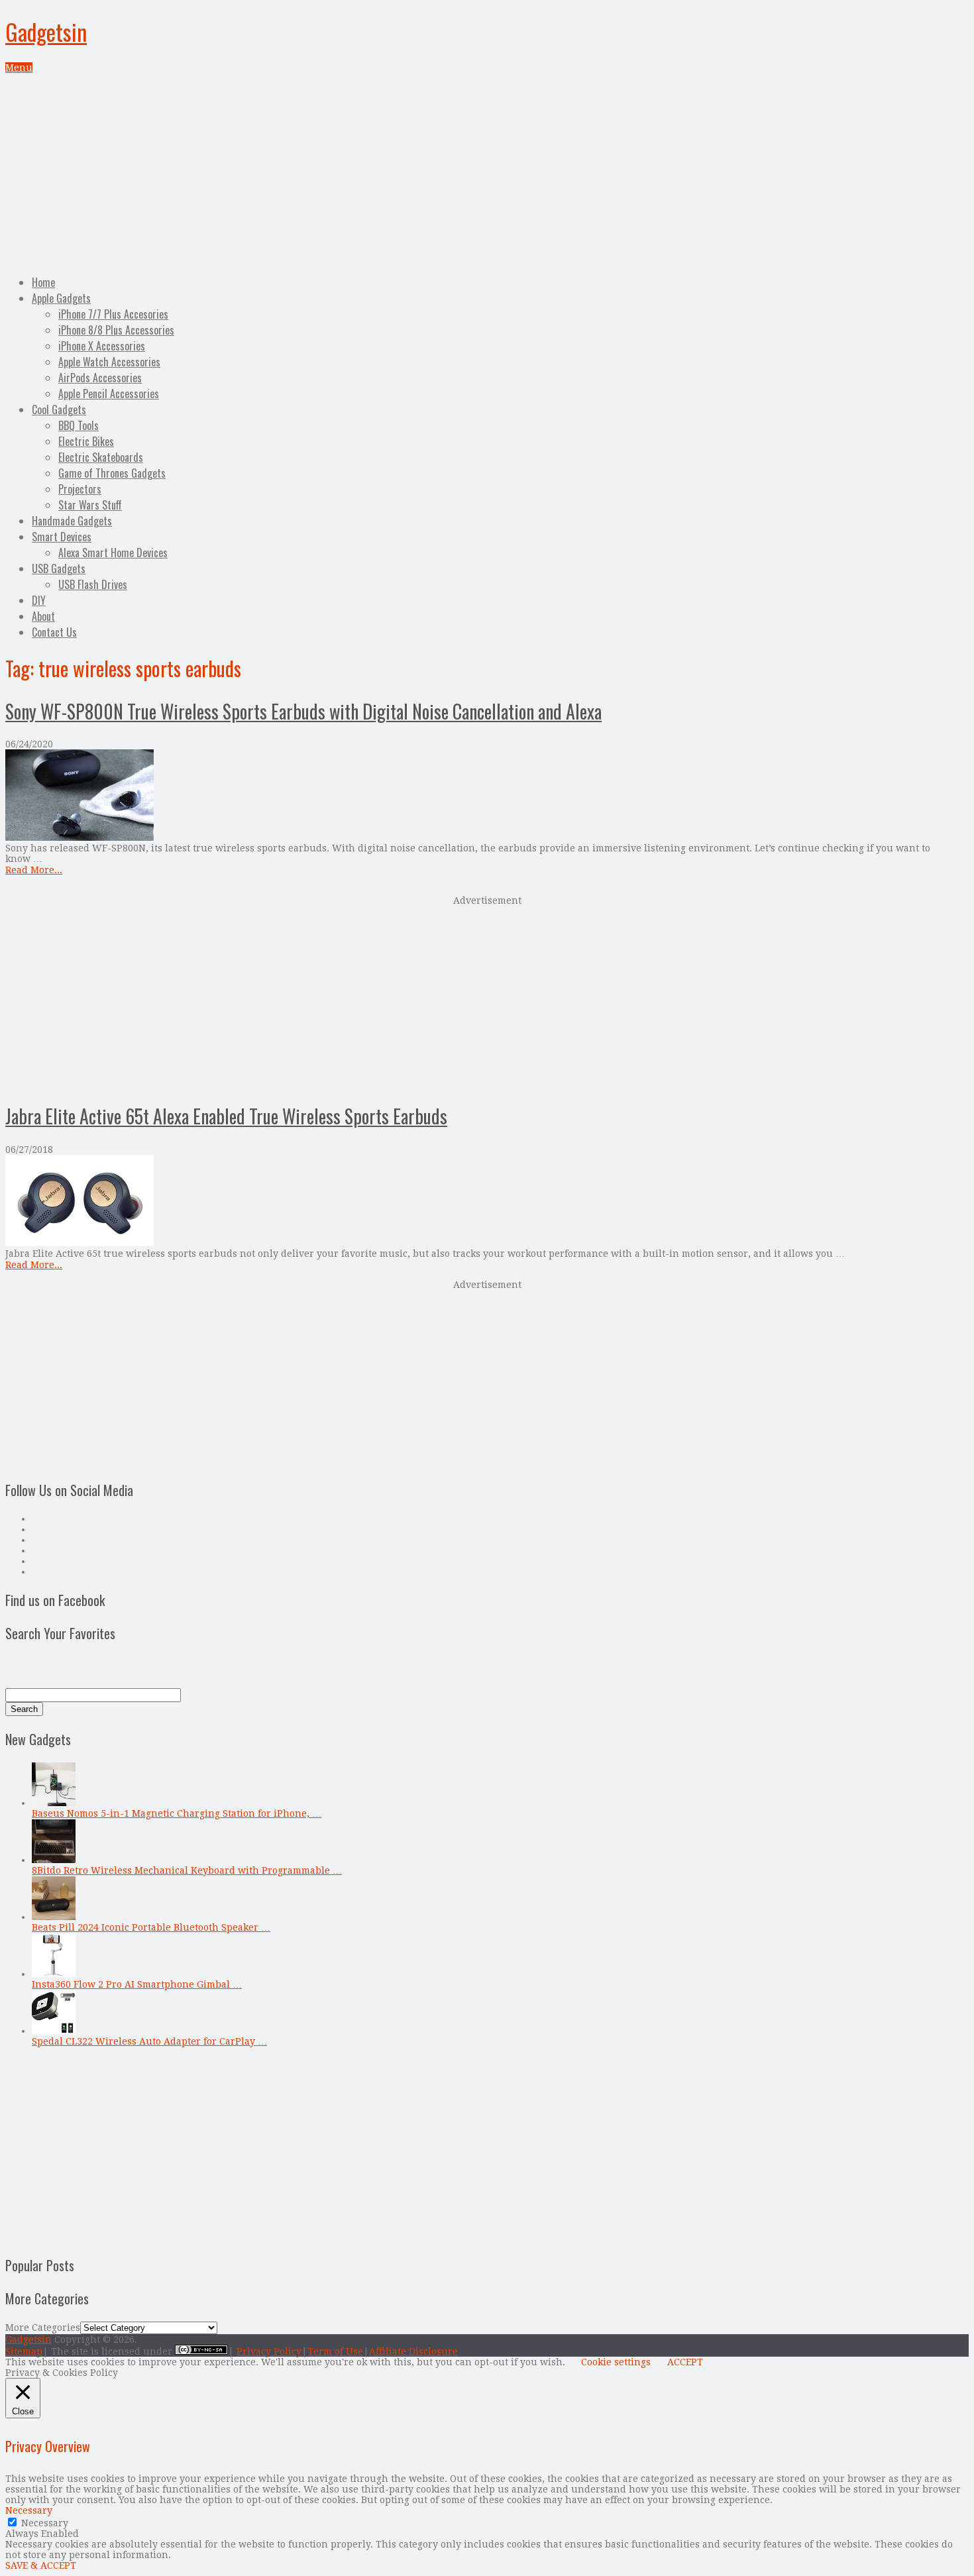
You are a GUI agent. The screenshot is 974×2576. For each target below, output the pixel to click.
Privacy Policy (269, 2351)
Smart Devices (62, 537)
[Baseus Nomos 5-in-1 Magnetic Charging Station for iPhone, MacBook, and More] (54, 1803)
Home (43, 282)
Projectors (80, 489)
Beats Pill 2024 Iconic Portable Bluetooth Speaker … (151, 1927)
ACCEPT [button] (685, 2362)
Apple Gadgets (61, 298)
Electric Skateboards (101, 457)
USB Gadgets (59, 568)
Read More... (34, 870)
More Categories (43, 2328)
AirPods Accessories (100, 378)
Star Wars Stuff (90, 505)
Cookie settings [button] (616, 2362)
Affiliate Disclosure (413, 2351)
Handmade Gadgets (72, 521)
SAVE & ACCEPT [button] (41, 2565)
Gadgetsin (46, 31)
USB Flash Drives (93, 584)
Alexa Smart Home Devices (113, 553)
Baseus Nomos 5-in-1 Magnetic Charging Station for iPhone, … (177, 1813)
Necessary (45, 2523)
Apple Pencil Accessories (109, 394)
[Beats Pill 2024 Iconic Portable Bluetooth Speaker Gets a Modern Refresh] (54, 1917)
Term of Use (335, 2351)
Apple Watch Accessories (109, 362)
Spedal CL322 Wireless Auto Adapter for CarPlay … (149, 2041)
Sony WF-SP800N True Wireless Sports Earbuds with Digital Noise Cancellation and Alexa (303, 711)
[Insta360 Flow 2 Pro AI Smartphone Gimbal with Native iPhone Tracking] (54, 1974)
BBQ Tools (79, 425)
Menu (19, 68)
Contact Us (54, 632)
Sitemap (24, 2351)
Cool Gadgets (59, 409)
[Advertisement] (487, 172)
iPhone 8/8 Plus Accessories (116, 330)
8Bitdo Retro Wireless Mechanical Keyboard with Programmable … (187, 1870)
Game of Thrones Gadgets (112, 473)
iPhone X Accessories (102, 346)
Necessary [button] (29, 2510)
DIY (39, 600)
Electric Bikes (86, 441)
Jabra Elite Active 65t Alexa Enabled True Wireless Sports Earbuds (226, 1116)
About (43, 616)
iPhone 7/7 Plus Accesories (113, 314)
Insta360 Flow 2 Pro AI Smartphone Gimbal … (137, 1984)
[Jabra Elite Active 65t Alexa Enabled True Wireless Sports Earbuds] (487, 1202)
